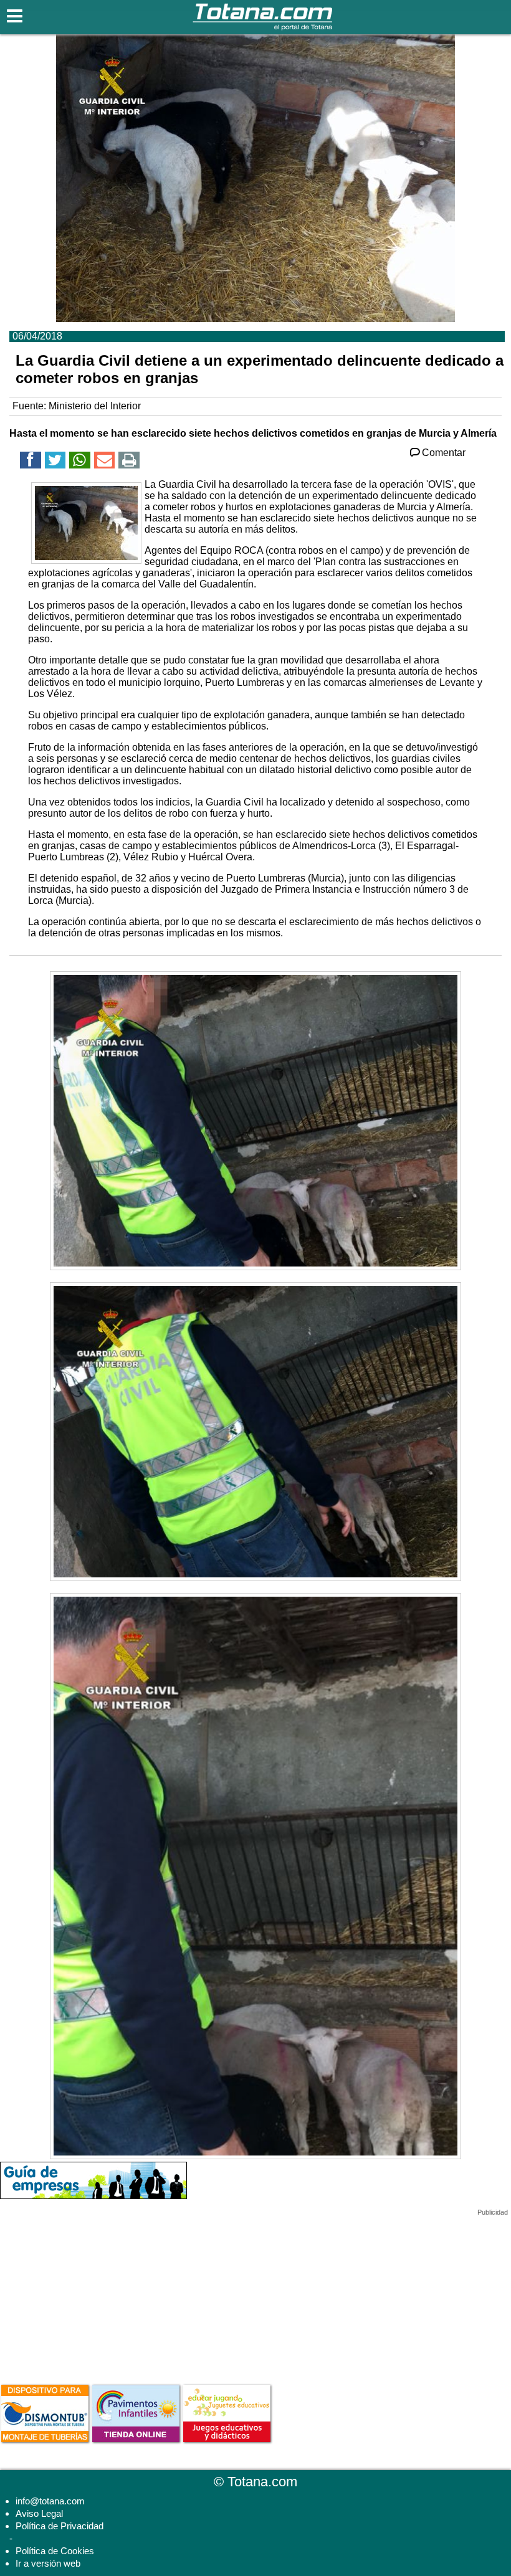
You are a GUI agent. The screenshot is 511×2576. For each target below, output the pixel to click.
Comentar (444, 453)
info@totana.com (50, 2501)
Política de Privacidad (60, 2526)
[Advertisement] (93, 2294)
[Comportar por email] (105, 462)
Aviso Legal (39, 2513)
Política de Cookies (55, 2551)
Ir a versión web (48, 2563)
